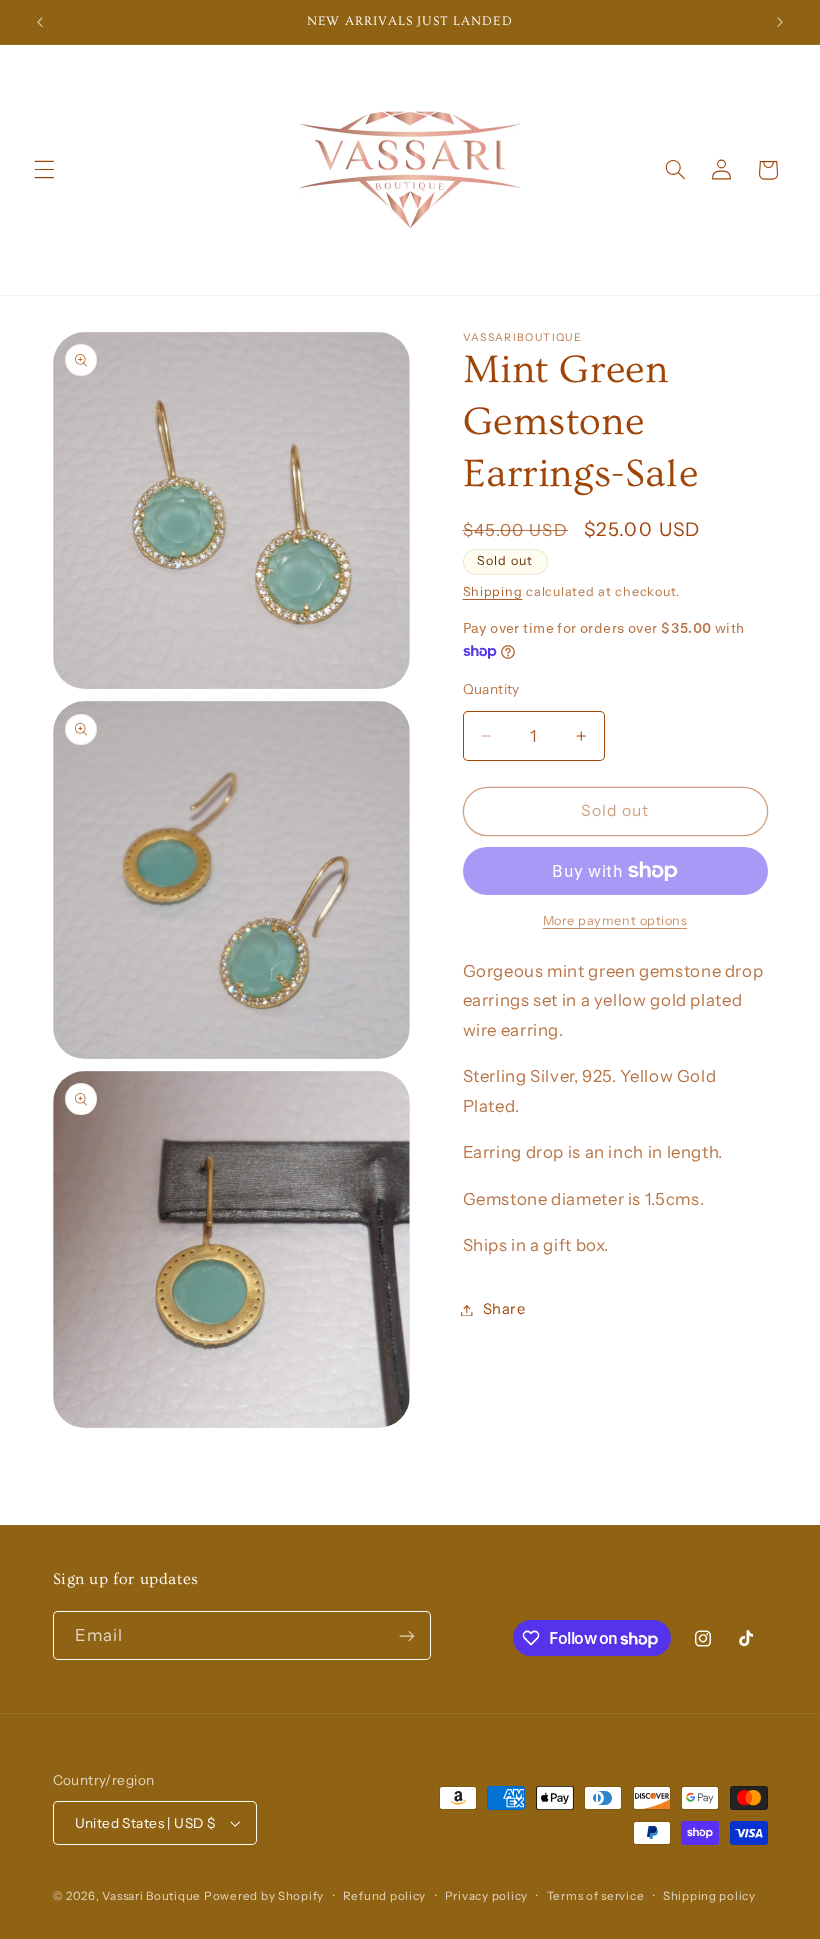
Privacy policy (486, 1896)
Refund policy (385, 1896)
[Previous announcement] (40, 22)
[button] (44, 170)
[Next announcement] (780, 22)
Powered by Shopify (264, 1896)
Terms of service (596, 1896)
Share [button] (504, 1309)
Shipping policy (709, 1896)
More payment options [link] (615, 920)
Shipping (493, 591)
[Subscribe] (406, 1635)
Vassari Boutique (153, 1896)
